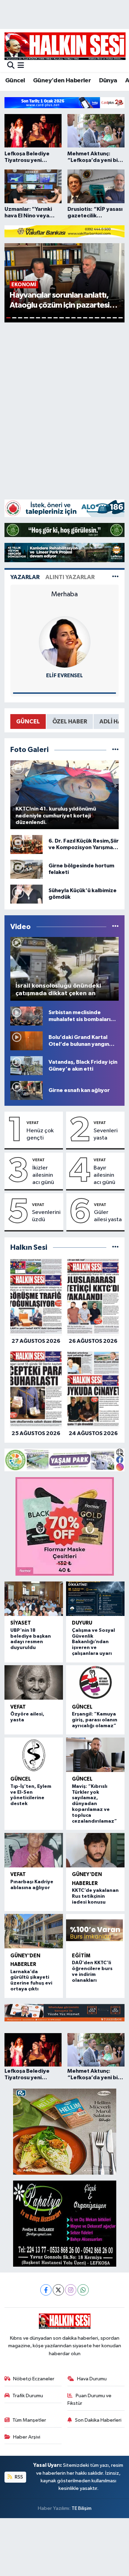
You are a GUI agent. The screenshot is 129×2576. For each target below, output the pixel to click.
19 (115, 318)
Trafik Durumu (28, 2396)
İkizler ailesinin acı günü (43, 1175)
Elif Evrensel (64, 676)
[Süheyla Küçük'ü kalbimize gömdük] (26, 894)
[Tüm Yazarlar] (115, 577)
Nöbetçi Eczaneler (34, 2379)
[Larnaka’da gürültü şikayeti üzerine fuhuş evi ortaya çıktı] (34, 1931)
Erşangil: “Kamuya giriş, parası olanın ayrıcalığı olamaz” (95, 1720)
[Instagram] (71, 2290)
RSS (18, 2477)
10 (61, 318)
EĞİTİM (81, 1956)
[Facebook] (46, 2290)
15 (91, 318)
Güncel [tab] (28, 722)
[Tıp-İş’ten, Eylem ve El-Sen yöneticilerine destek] (34, 1755)
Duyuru (82, 1623)
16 (97, 318)
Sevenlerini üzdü (46, 1216)
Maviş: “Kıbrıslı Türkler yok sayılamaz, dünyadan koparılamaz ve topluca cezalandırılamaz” (94, 1804)
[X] (58, 2290)
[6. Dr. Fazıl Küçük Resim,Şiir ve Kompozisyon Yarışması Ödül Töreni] (26, 844)
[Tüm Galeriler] (115, 750)
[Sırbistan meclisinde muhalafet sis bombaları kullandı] (26, 1016)
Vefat (33, 1123)
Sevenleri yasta (106, 1134)
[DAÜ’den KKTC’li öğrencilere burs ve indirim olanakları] (95, 1931)
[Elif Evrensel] (65, 642)
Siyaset (21, 1623)
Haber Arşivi (27, 2437)
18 (109, 318)
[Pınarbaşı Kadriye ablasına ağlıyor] (34, 1850)
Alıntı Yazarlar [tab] (70, 577)
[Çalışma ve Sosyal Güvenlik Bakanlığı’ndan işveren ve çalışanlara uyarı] (95, 1599)
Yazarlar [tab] (25, 577)
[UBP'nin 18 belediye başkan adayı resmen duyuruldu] (34, 1599)
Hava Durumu (92, 2379)
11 (68, 318)
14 (85, 318)
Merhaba (64, 594)
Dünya (108, 81)
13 (79, 318)
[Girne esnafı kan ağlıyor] (26, 1090)
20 (121, 318)
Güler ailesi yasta (108, 1216)
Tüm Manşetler (29, 2420)
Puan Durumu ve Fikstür (89, 2399)
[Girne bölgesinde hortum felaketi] (26, 869)
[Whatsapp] (83, 2290)
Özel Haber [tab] (70, 722)
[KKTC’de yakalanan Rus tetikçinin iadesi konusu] (95, 1850)
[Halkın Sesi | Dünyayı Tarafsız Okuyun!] (65, 46)
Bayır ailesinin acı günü (104, 1175)
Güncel (15, 81)
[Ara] (11, 66)
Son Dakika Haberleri (98, 2420)
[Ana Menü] (21, 66)
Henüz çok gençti (40, 1134)
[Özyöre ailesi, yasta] (34, 1682)
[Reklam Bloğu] (64, 102)
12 (73, 318)
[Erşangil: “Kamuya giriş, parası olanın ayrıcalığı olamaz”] (95, 1682)
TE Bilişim (82, 2508)
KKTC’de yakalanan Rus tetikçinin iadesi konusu (95, 1896)
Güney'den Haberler (62, 81)
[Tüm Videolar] (115, 927)
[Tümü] (115, 1248)
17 (103, 318)
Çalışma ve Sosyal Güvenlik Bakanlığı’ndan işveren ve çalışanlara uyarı (93, 1642)
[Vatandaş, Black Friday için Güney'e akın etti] (26, 1066)
